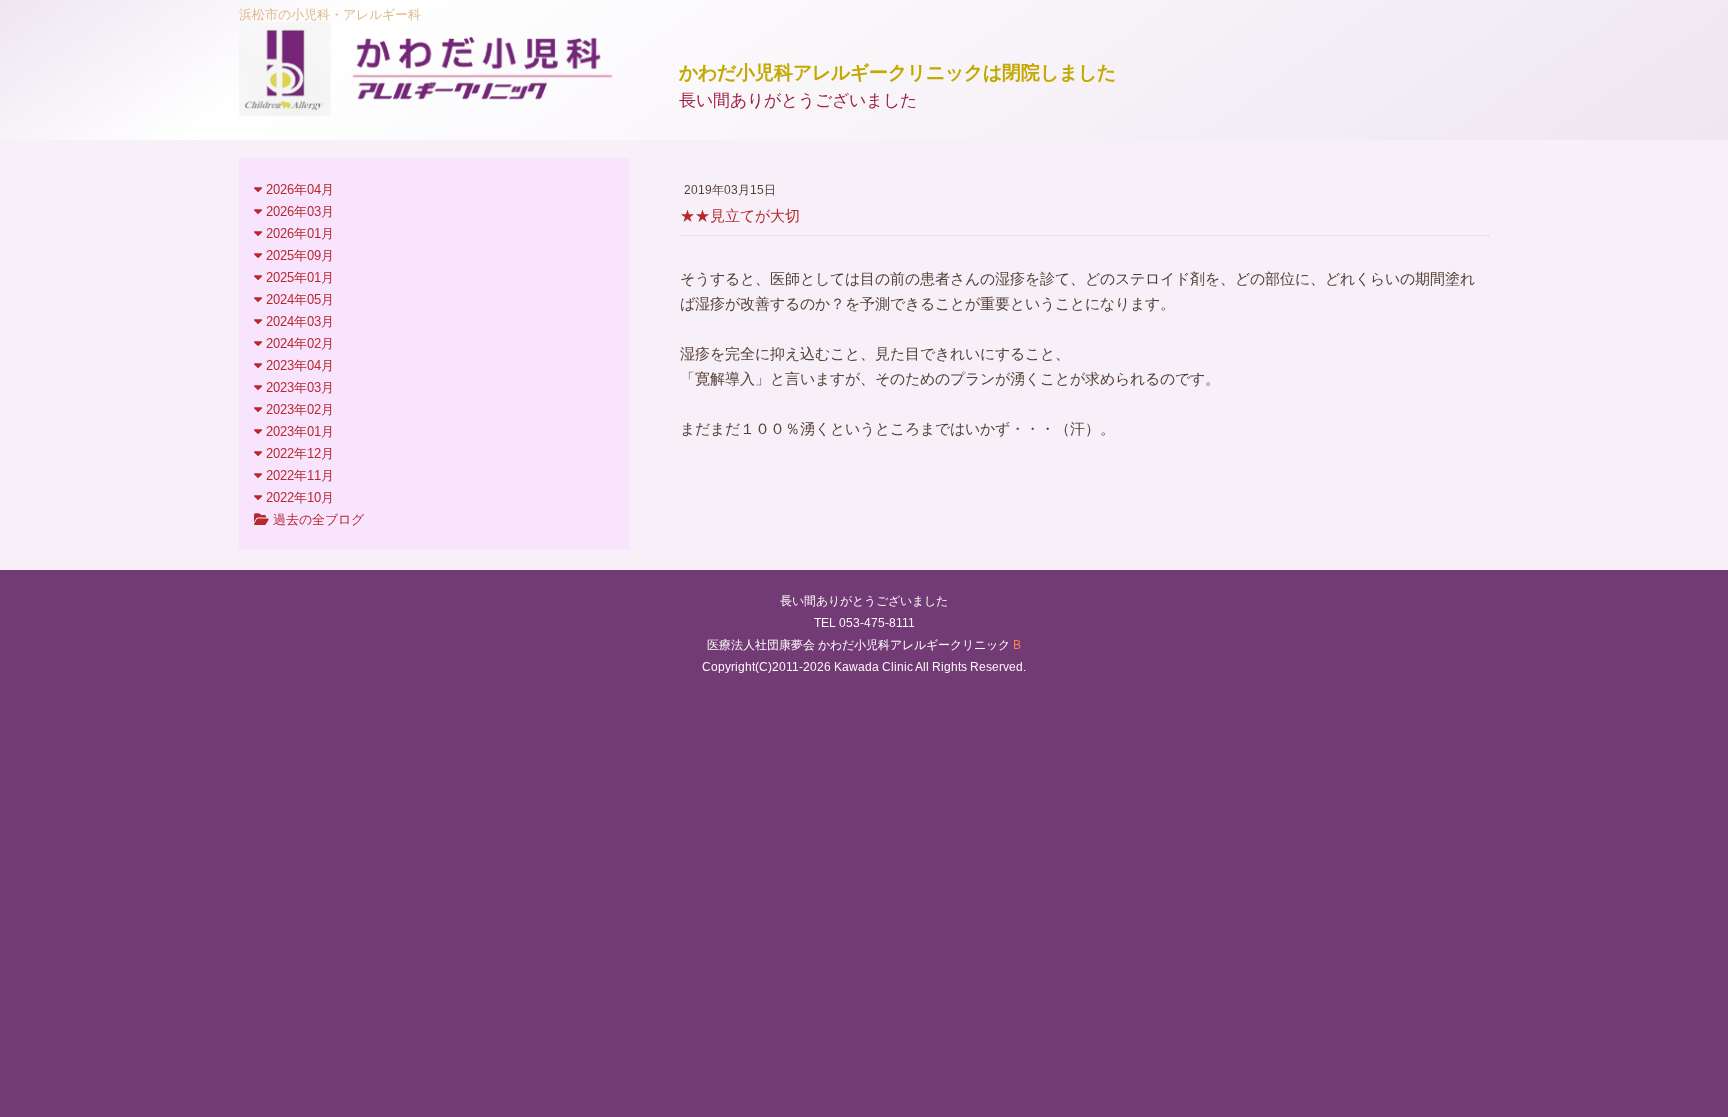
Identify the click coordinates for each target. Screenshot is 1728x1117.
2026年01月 (298, 233)
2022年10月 (298, 497)
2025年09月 (298, 255)
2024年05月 (298, 299)
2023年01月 (298, 431)
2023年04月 (298, 365)
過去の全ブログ (316, 519)
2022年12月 (298, 453)
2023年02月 (298, 409)
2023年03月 (298, 387)
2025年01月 (298, 277)
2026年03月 (298, 211)
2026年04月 (298, 189)
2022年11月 (298, 475)
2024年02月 (298, 343)
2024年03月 (298, 321)
